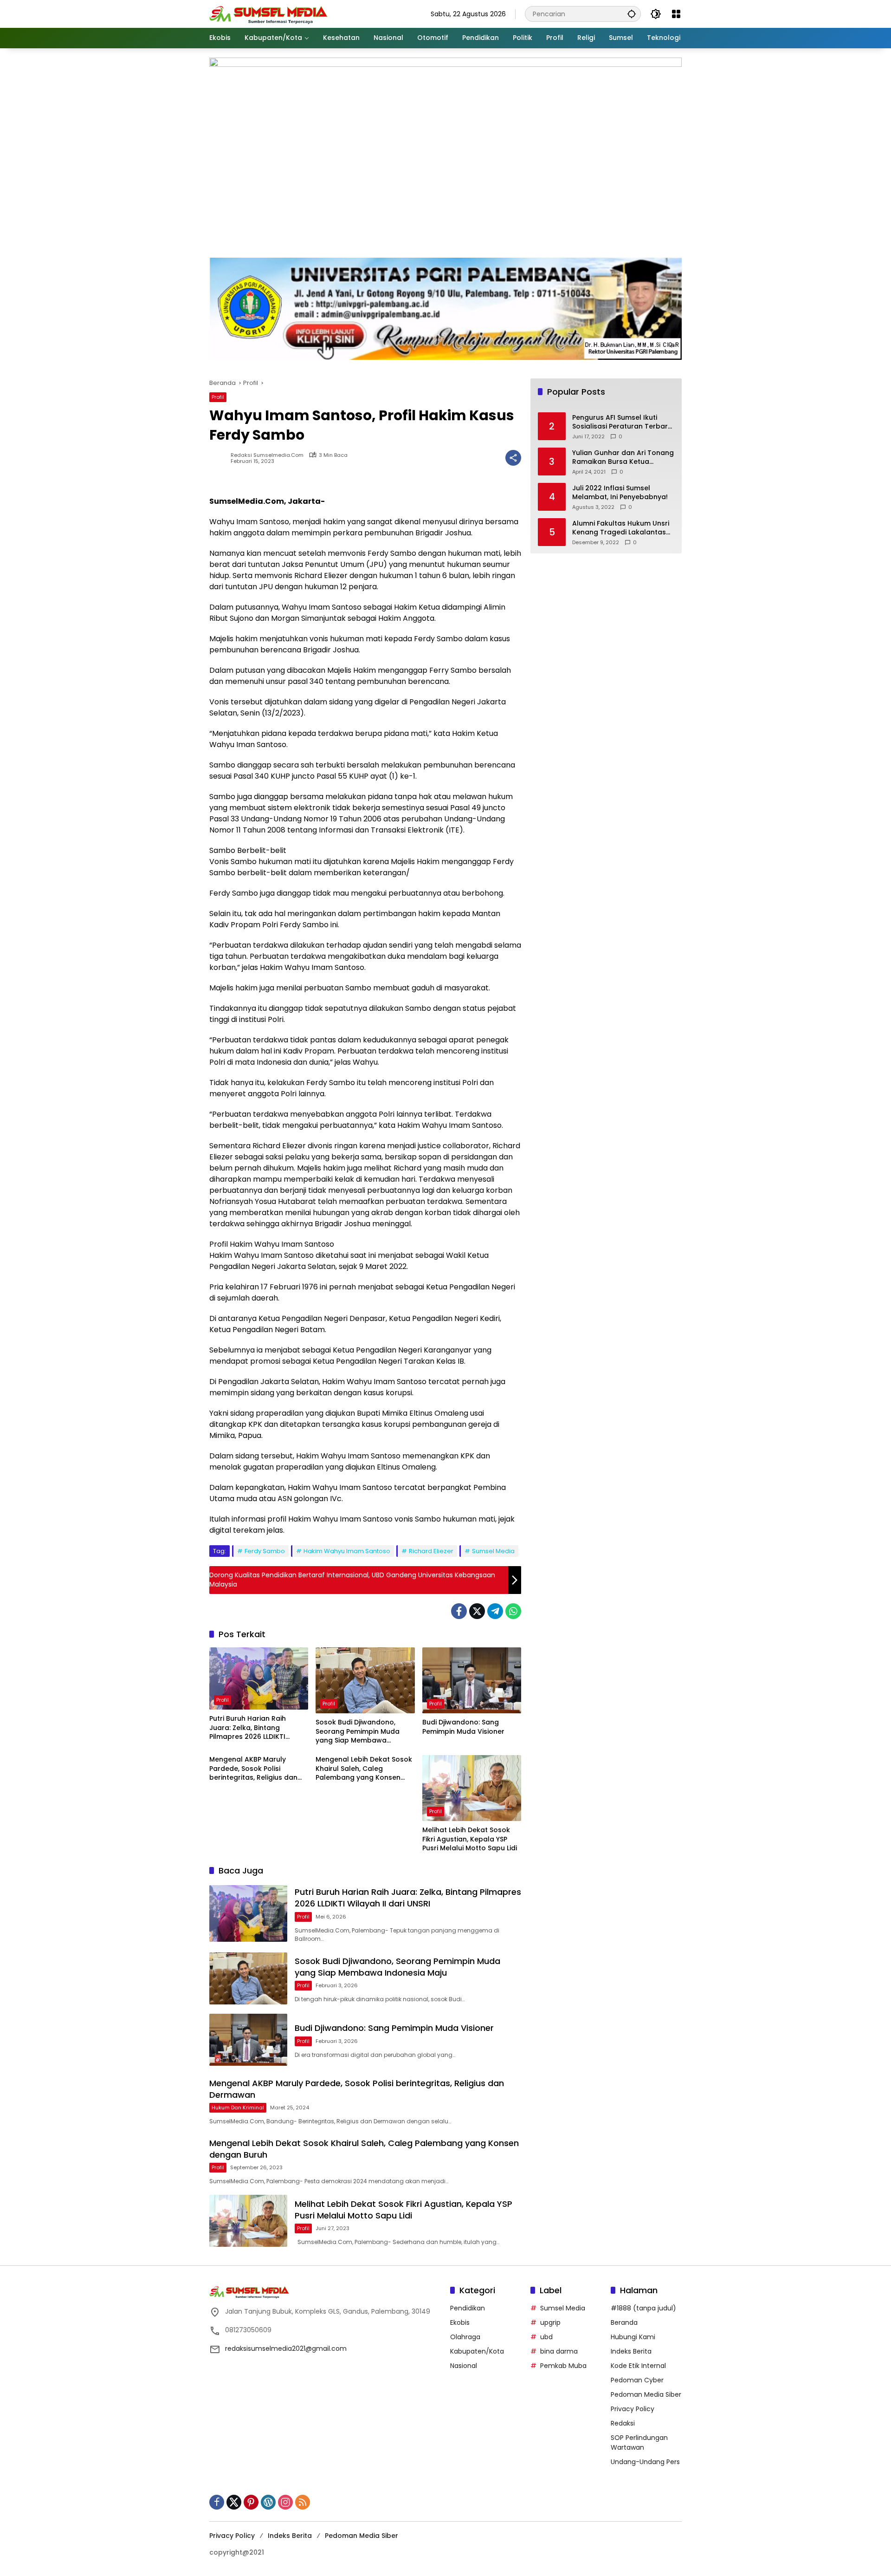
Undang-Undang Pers (645, 2462)
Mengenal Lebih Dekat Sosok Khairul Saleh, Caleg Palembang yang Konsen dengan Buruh (364, 1769)
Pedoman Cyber (637, 2380)
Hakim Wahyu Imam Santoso (347, 1551)
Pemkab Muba (563, 2366)
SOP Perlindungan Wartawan (639, 2443)
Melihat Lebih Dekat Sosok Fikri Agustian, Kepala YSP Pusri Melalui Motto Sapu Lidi (470, 1839)
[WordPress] (268, 2502)
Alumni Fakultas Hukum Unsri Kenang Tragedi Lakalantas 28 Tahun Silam (621, 528)
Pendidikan (468, 2308)
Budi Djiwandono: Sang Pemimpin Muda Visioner (463, 1727)
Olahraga (465, 2337)
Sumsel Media (493, 1551)
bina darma (559, 2351)
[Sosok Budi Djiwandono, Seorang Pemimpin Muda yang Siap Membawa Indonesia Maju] (365, 1680)
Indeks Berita (631, 2351)
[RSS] (303, 2502)
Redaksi (623, 2423)
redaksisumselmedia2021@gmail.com (286, 2348)
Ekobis (460, 2322)
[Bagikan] (513, 458)
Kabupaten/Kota (477, 2351)
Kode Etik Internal (638, 2366)
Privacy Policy (633, 2409)
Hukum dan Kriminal (238, 2108)
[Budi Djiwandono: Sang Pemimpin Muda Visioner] (472, 1680)
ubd (546, 2337)
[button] (632, 14)
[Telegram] (495, 1611)
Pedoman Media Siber (646, 2394)
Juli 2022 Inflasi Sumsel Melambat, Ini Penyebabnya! (620, 493)
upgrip (550, 2322)
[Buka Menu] (676, 14)
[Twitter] (477, 1611)
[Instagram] (285, 2502)
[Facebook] (459, 1611)
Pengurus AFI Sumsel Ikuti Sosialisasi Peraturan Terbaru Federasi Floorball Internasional (622, 422)
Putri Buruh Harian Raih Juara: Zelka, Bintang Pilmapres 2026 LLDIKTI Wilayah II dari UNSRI (248, 1728)
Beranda (624, 2322)
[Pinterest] (251, 2502)
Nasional (464, 2366)
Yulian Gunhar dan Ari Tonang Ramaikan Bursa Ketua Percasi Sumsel (623, 458)
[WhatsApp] (513, 1611)
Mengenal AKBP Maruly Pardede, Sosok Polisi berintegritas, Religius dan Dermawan (253, 1769)
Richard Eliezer (431, 1551)
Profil (218, 397)
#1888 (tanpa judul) (643, 2308)
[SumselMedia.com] (268, 13)
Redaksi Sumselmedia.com (267, 455)
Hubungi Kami (633, 2337)
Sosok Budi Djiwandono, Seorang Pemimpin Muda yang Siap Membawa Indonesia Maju (358, 1732)
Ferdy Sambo (265, 1551)
